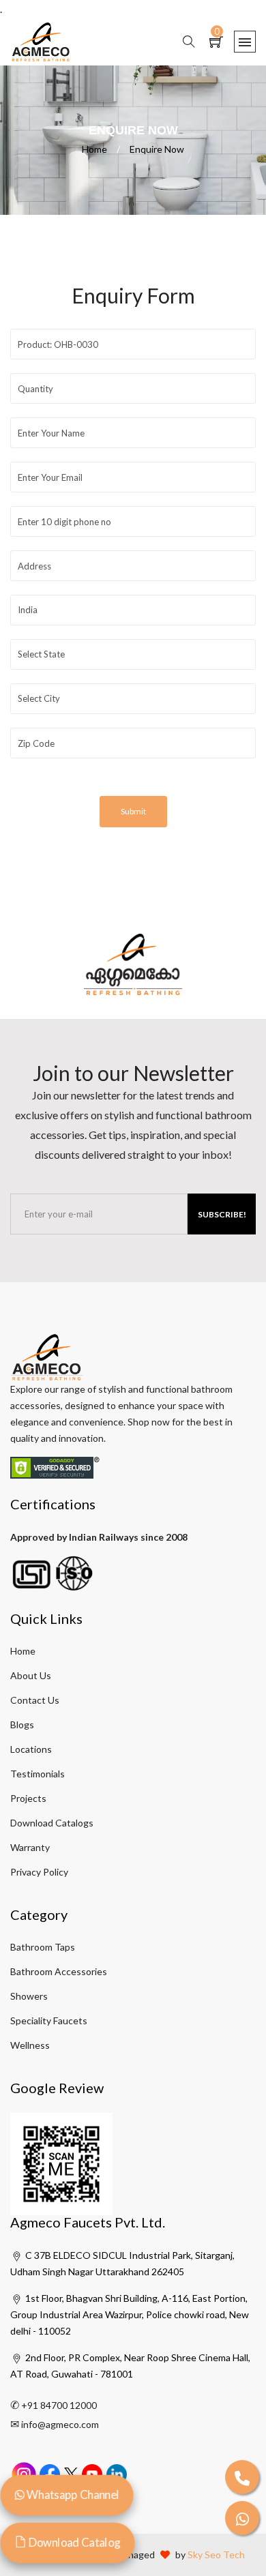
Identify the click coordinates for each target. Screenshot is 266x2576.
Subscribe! (222, 1214)
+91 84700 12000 (59, 2405)
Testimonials (38, 1774)
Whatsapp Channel (72, 2495)
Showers (29, 1996)
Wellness (30, 2045)
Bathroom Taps (43, 1947)
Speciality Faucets (49, 2020)
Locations (31, 1749)
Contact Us (35, 1700)
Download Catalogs (52, 1823)
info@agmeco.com (60, 2424)
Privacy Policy (39, 1872)
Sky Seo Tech (216, 2555)
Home (101, 149)
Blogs (22, 1724)
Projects (28, 1798)
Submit (133, 811)
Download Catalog (73, 2543)
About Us (31, 1675)
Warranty (30, 1847)
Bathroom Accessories (59, 1971)
